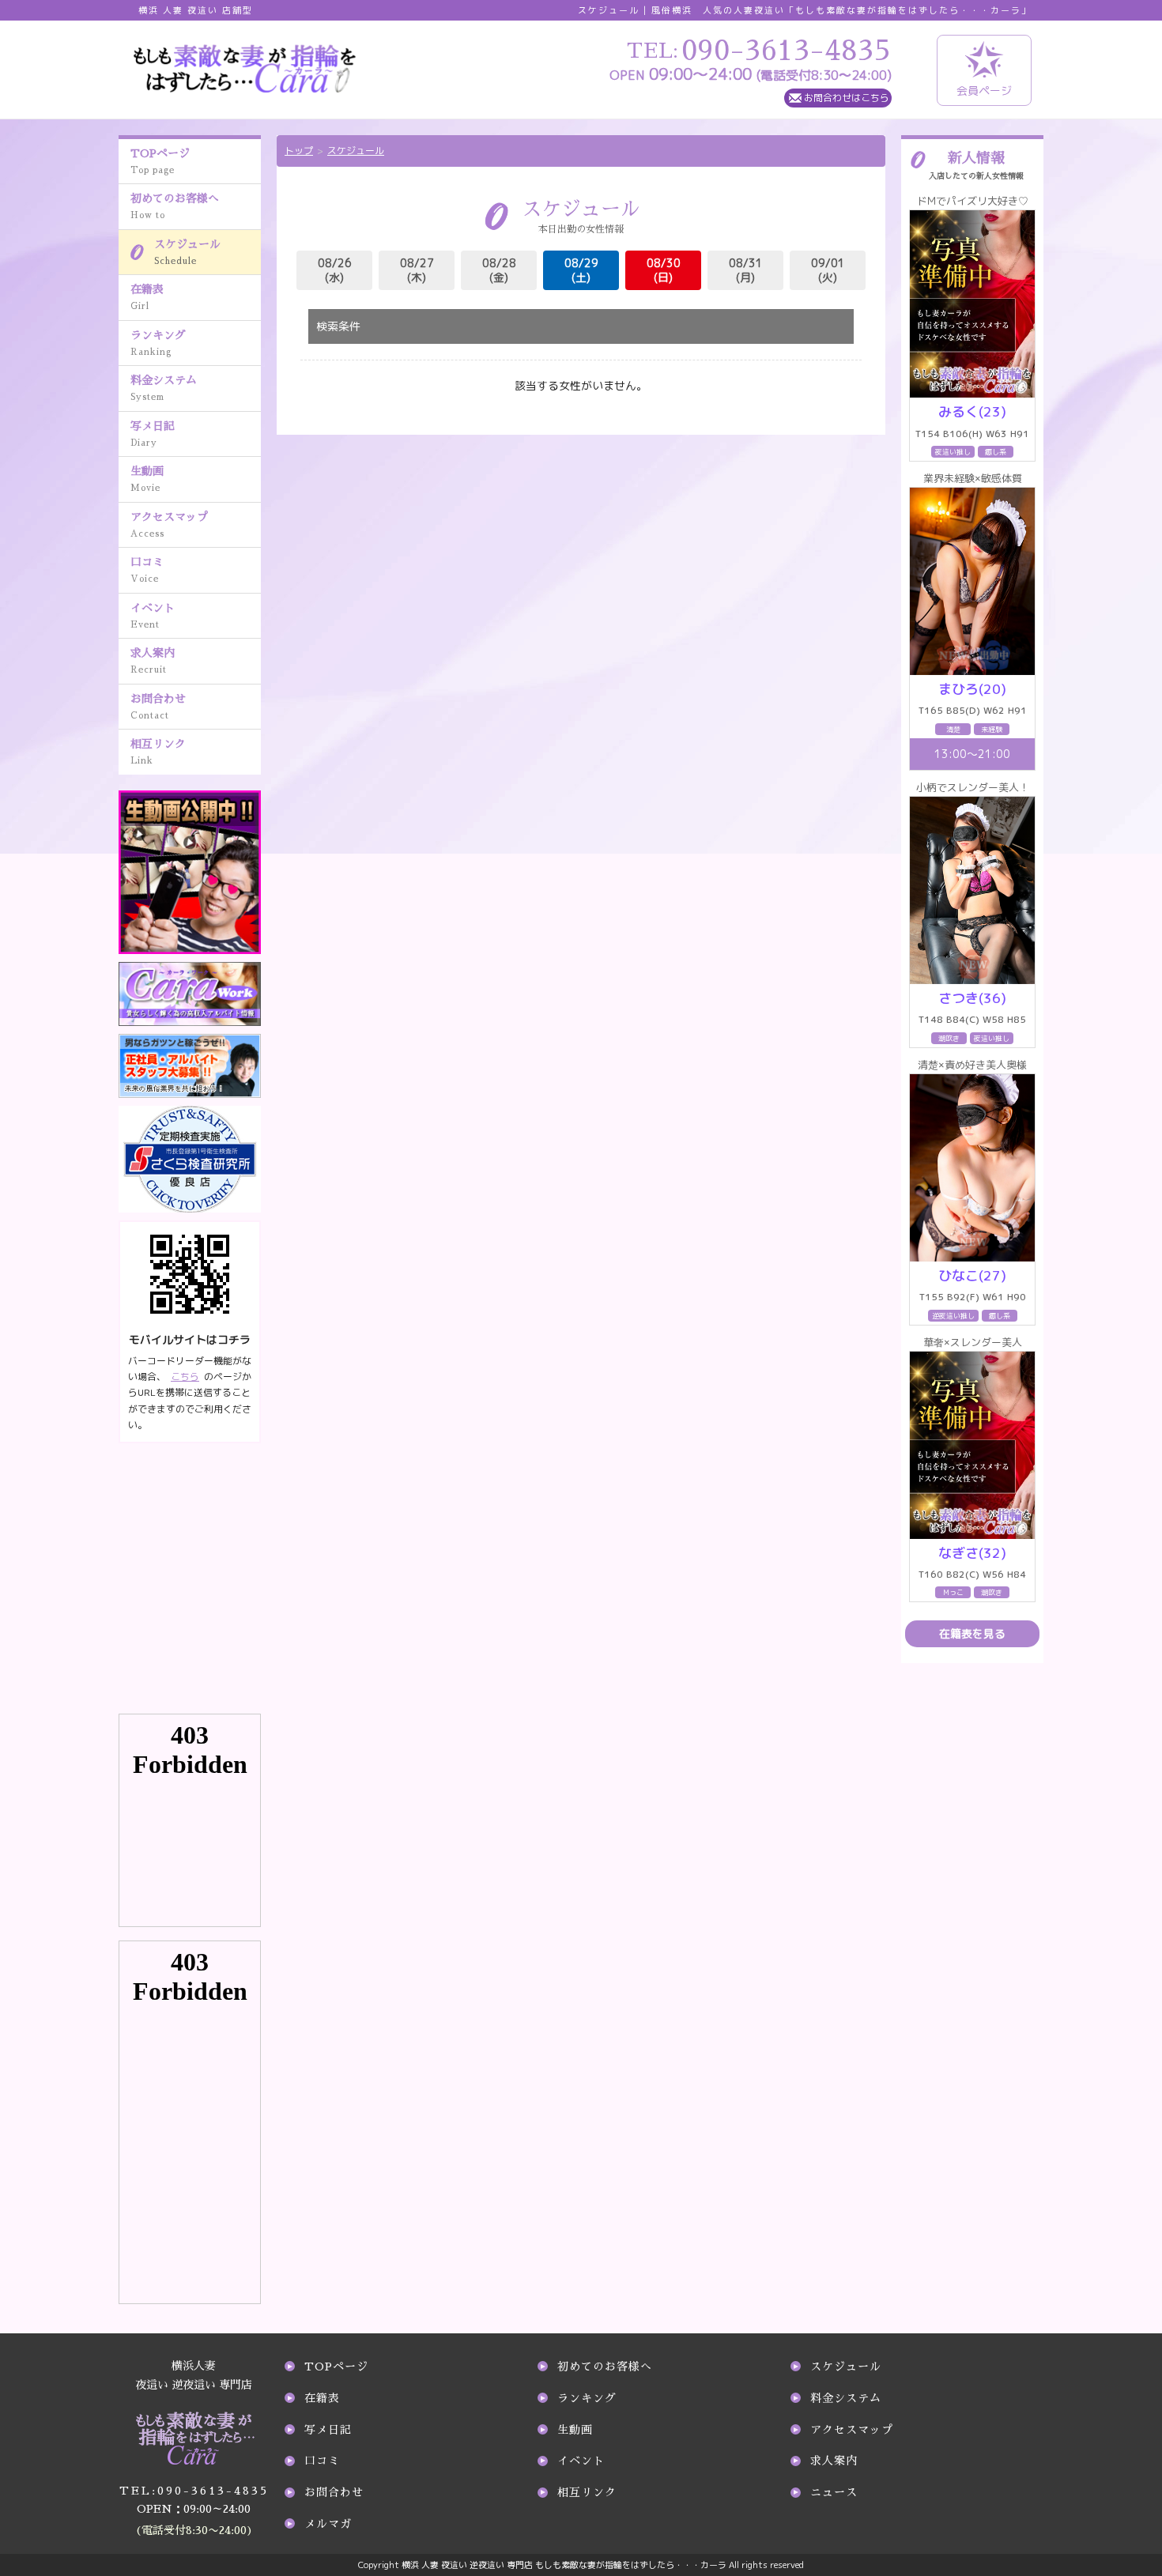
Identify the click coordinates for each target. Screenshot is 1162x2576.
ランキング (158, 343)
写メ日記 (153, 434)
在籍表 (147, 297)
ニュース (834, 2492)
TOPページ (160, 161)
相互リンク (158, 752)
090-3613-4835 (194, 2491)
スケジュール (187, 252)
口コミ (147, 570)
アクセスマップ (169, 525)
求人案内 (153, 661)
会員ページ (984, 91)
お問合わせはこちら (847, 98)
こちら (185, 1377)
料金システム (164, 388)
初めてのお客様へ (175, 206)
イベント (153, 616)
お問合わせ (158, 707)
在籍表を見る (972, 1633)
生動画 (147, 479)
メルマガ (328, 2524)
